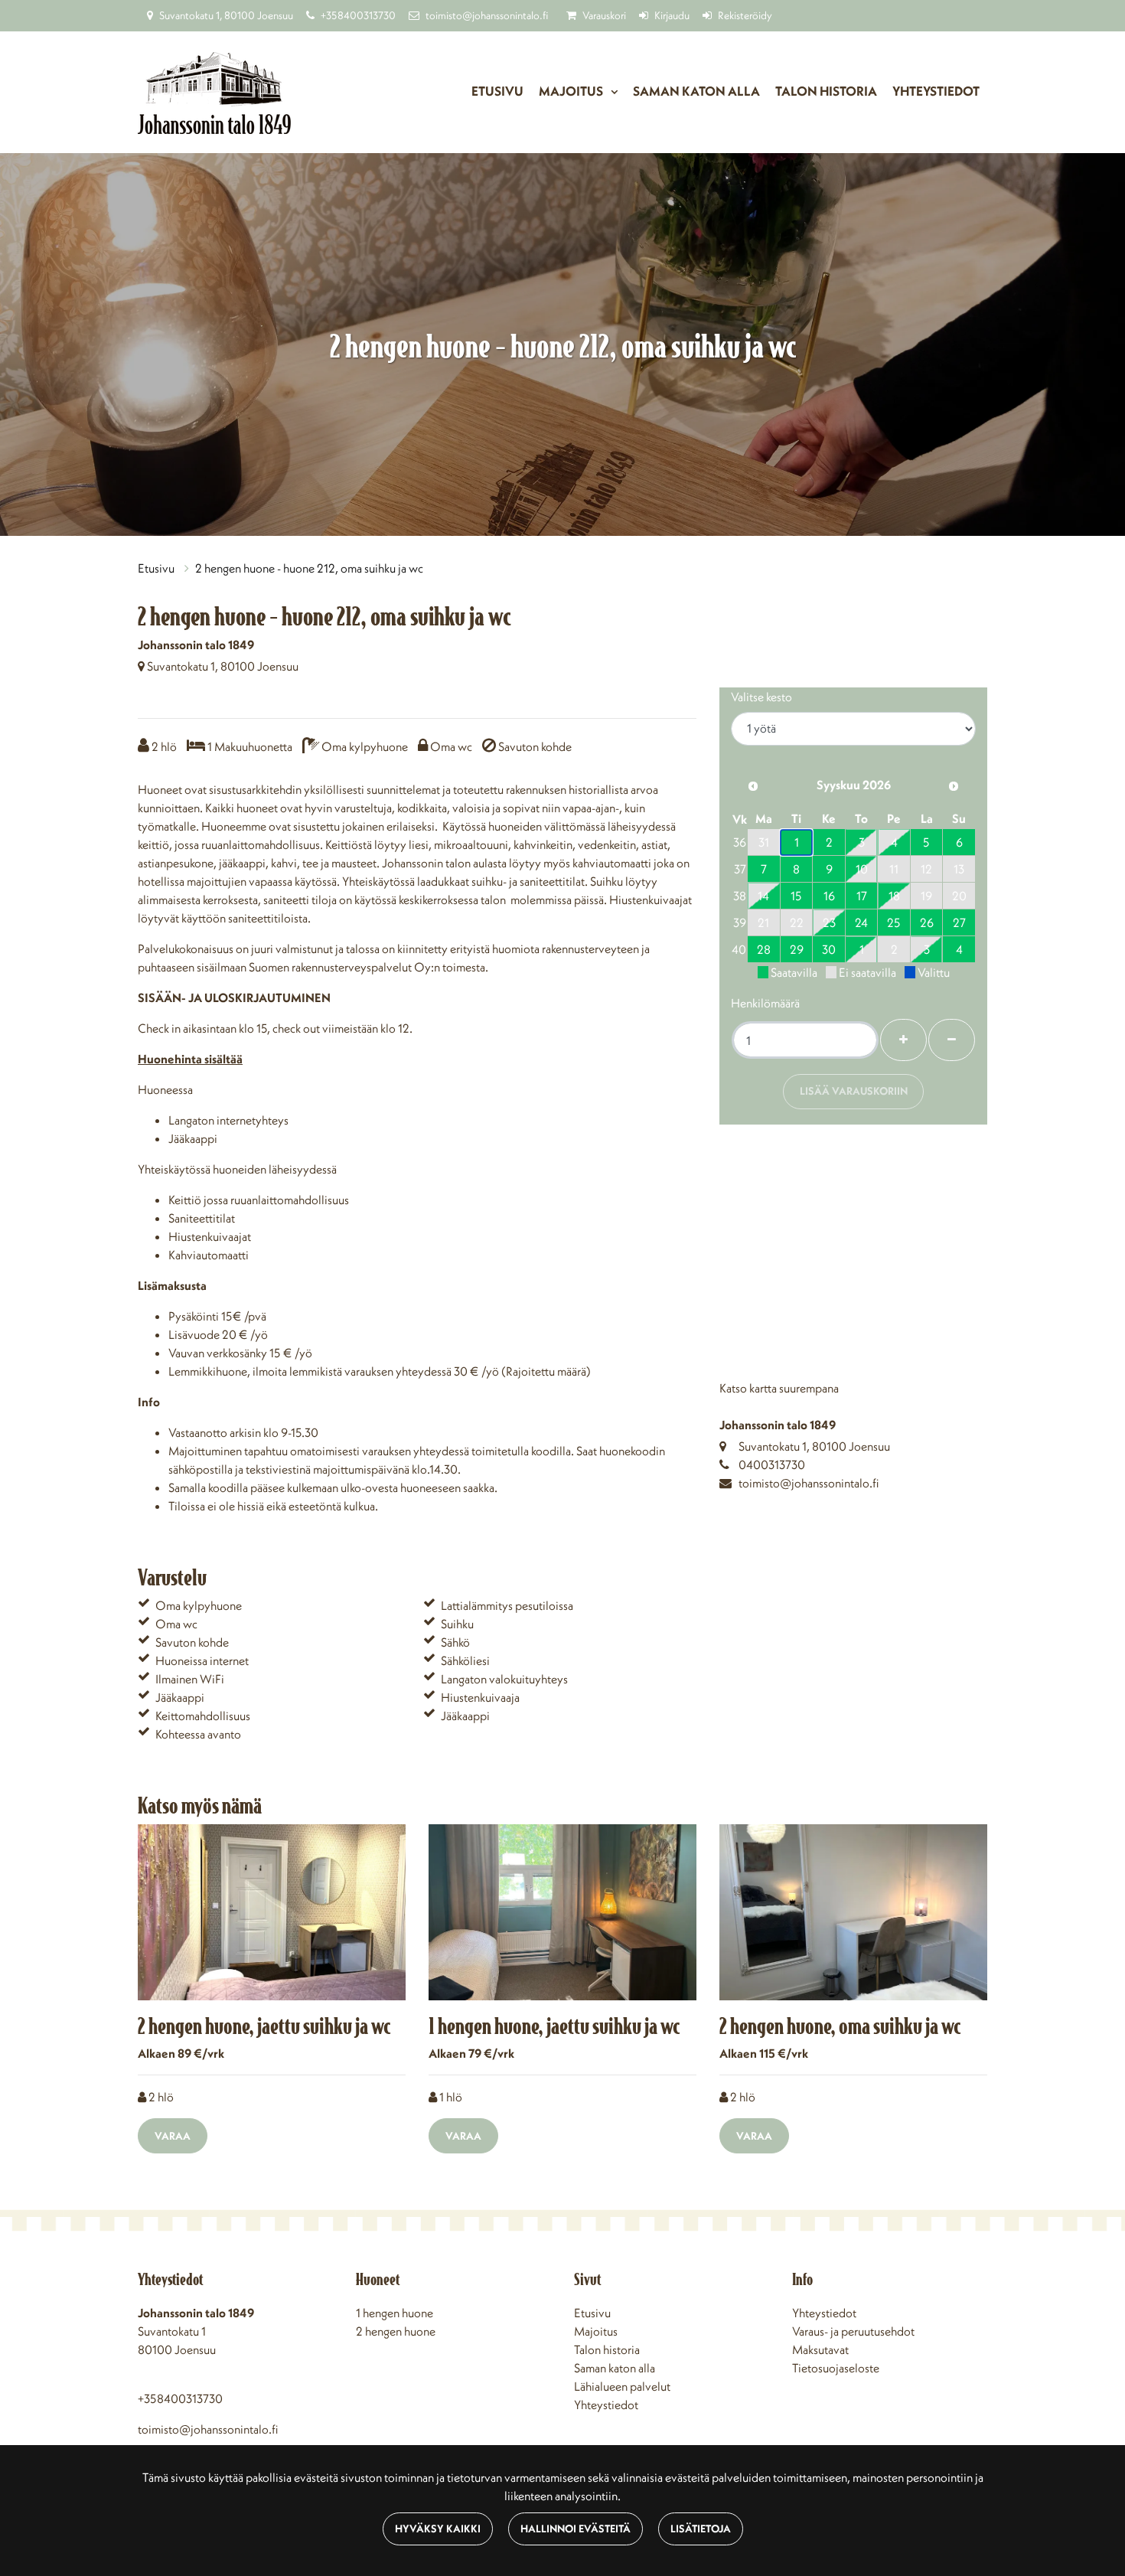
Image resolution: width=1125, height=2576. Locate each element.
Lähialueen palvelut (622, 2386)
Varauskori (604, 15)
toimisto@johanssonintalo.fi (487, 15)
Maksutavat (820, 2349)
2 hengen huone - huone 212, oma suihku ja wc (309, 568)
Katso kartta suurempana (779, 1388)
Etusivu (497, 91)
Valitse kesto (761, 697)
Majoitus (572, 91)
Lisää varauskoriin (854, 1091)
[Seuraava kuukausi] (954, 786)
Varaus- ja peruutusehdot (853, 2331)
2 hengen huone (396, 2331)
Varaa (173, 2136)
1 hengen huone (395, 2313)
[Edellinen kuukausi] (753, 786)
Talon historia (826, 91)
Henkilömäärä (765, 1003)
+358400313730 (358, 15)
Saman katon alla (696, 91)
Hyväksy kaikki (438, 2529)
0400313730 (772, 1464)
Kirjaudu (672, 15)
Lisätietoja (701, 2529)
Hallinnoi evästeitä (576, 2529)
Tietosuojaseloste (836, 2368)
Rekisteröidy (745, 15)
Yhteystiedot (936, 91)
